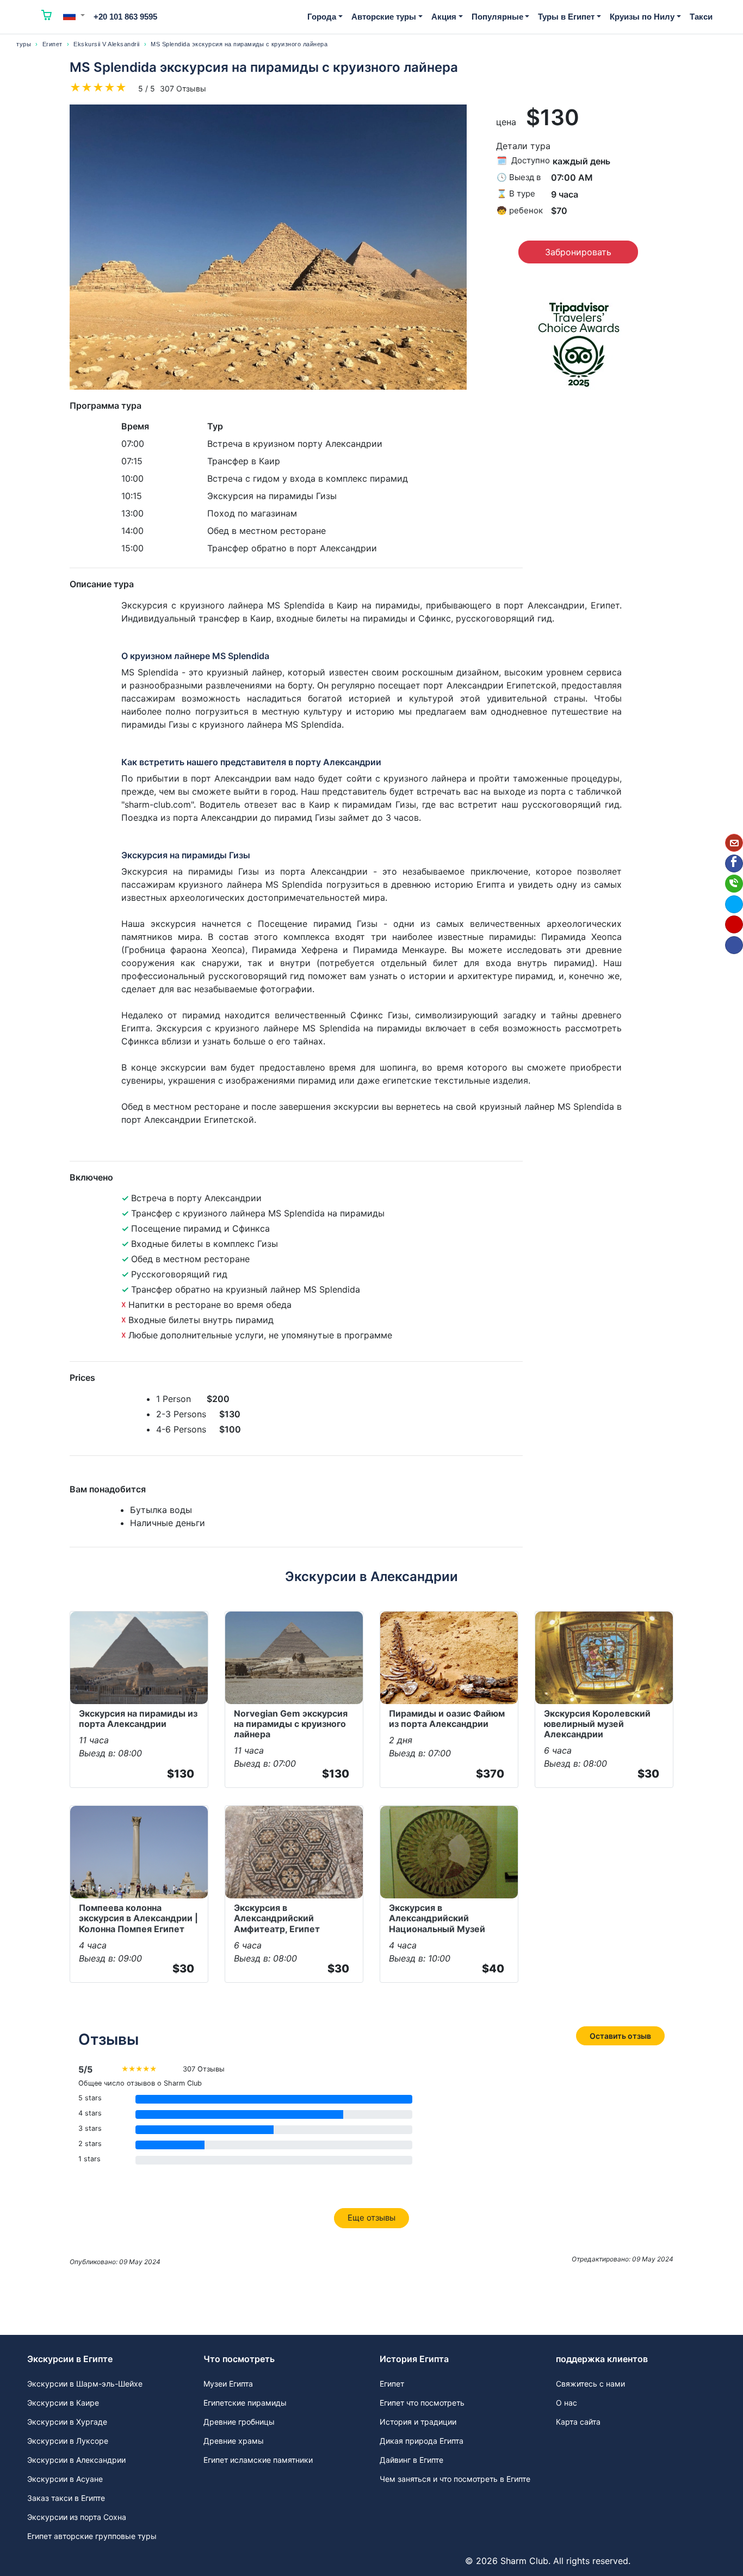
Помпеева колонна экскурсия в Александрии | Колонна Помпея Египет (138, 1918)
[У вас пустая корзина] (47, 17)
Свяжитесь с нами (590, 2384)
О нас (566, 2403)
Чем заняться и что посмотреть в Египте (455, 2479)
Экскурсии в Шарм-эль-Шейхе (85, 2384)
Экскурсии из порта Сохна (77, 2517)
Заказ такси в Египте (66, 2498)
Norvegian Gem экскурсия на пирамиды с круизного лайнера (291, 1724)
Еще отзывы (371, 2218)
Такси (701, 17)
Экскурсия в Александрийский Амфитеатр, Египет (277, 1918)
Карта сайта (578, 2422)
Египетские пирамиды (245, 2403)
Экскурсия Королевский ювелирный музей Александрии (597, 1724)
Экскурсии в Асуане (65, 2479)
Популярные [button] (497, 17)
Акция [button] (444, 17)
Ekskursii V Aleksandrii (107, 44)
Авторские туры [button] (384, 17)
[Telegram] (734, 904)
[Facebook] (734, 863)
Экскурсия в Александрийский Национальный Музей (437, 1918)
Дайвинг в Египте (411, 2460)
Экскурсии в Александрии (76, 2460)
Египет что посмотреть (422, 2403)
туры (24, 44)
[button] (74, 15)
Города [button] (322, 17)
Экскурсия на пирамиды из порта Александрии (138, 1719)
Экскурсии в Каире (63, 2403)
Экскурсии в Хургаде (67, 2422)
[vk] (734, 945)
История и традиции (418, 2422)
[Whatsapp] (734, 884)
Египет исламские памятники (258, 2460)
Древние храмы (234, 2441)
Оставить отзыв (620, 2036)
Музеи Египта (228, 2384)
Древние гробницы (239, 2422)
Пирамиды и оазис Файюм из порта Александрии (447, 1719)
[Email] (734, 843)
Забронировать (578, 252)
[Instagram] (734, 924)
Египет (52, 44)
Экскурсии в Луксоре (68, 2441)
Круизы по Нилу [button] (642, 17)
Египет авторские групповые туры (92, 2536)
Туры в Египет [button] (566, 17)
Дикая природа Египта (422, 2441)
